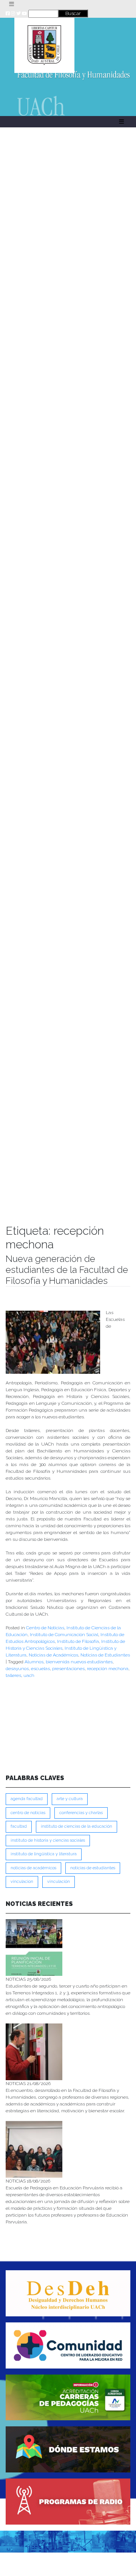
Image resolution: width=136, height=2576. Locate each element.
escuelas (40, 1669)
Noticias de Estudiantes (105, 1655)
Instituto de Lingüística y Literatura (44, 1854)
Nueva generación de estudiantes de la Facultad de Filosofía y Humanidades (67, 1270)
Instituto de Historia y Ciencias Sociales (48, 1840)
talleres (13, 1675)
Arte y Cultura (70, 1799)
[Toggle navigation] (12, 4)
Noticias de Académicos (53, 1655)
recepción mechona (108, 1669)
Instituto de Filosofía (78, 1641)
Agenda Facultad (27, 1799)
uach (29, 1675)
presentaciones (68, 1669)
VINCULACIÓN (59, 1882)
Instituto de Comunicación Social (64, 1635)
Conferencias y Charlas (81, 1813)
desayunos (17, 1669)
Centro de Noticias (45, 1628)
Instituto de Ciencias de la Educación (76, 1826)
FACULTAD (19, 1826)
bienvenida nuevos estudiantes (79, 1662)
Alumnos (34, 1662)
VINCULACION (22, 1882)
